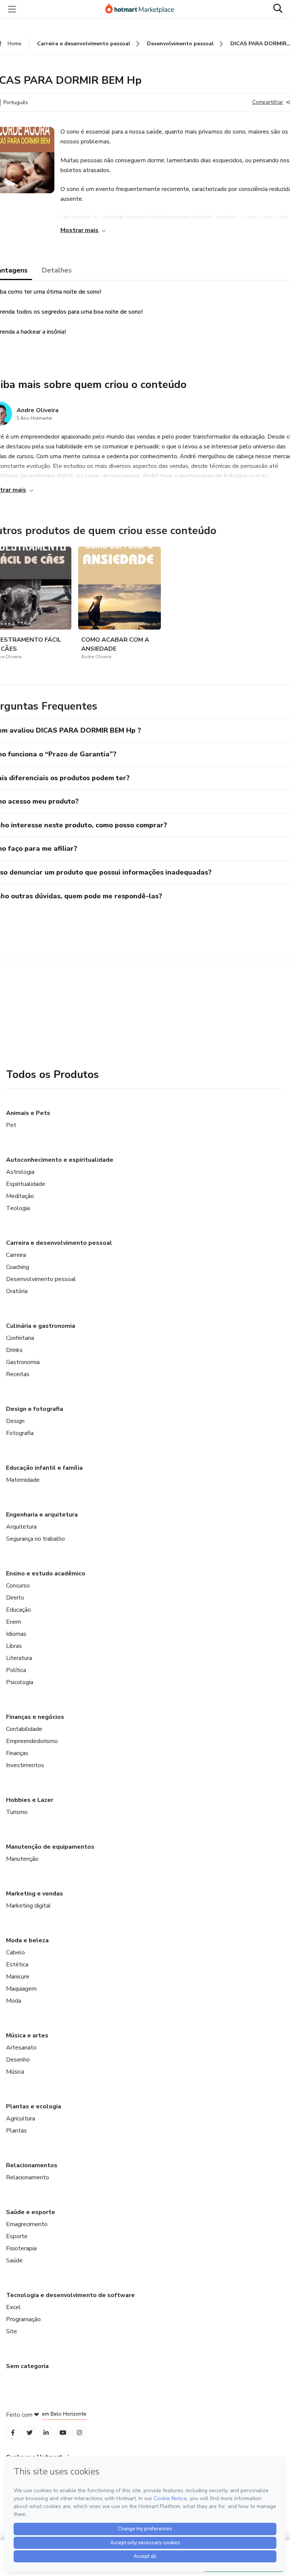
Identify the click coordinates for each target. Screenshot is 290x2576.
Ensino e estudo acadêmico (46, 1574)
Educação (19, 1610)
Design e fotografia (35, 1409)
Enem (14, 1622)
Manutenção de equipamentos (50, 1847)
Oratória (17, 1291)
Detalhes (57, 270)
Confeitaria (20, 1338)
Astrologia (20, 1172)
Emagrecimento (27, 2224)
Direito (15, 1598)
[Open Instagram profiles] (79, 2433)
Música (15, 2072)
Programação (23, 2319)
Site (12, 2331)
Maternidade (23, 1480)
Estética (17, 1965)
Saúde (14, 2260)
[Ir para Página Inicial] (143, 9)
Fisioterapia (21, 2248)
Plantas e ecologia (34, 2106)
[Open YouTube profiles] (63, 2433)
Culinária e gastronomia (41, 1326)
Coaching (18, 1267)
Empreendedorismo (32, 1741)
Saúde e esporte (31, 2212)
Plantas (16, 2131)
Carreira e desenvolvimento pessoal (59, 1243)
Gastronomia (23, 1362)
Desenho (18, 2060)
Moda (14, 2001)
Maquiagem (21, 1989)
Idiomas (16, 1634)
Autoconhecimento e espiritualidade (60, 1160)
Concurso (18, 1586)
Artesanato (21, 2048)
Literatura (19, 1658)
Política (16, 1670)
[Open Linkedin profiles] (46, 2433)
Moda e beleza (27, 1940)
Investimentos (25, 1765)
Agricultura (21, 2119)
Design (15, 1421)
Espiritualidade (26, 1184)
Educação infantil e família (44, 1468)
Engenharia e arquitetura (42, 1515)
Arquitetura (21, 1527)
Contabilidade (24, 1729)
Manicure (18, 1977)
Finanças (17, 1753)
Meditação (20, 1196)
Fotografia (20, 1433)
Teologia (18, 1208)
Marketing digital (29, 1906)
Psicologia (20, 1682)
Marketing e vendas (35, 1894)
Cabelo (15, 1952)
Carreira (16, 1255)
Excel (13, 2307)
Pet (11, 1125)
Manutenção (22, 1859)
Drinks (14, 1350)
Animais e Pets (28, 1113)
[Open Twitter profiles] (30, 2433)
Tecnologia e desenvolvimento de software (70, 2295)
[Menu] (12, 9)
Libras (14, 1646)
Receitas (18, 1374)
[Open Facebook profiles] (13, 2433)
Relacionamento (28, 2177)
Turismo (17, 1812)
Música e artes (27, 2036)
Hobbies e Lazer (30, 1800)
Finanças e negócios (35, 1717)
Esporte (17, 2236)
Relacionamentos (32, 2165)
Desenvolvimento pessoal (41, 1279)
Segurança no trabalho (35, 1539)
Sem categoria (27, 2366)
